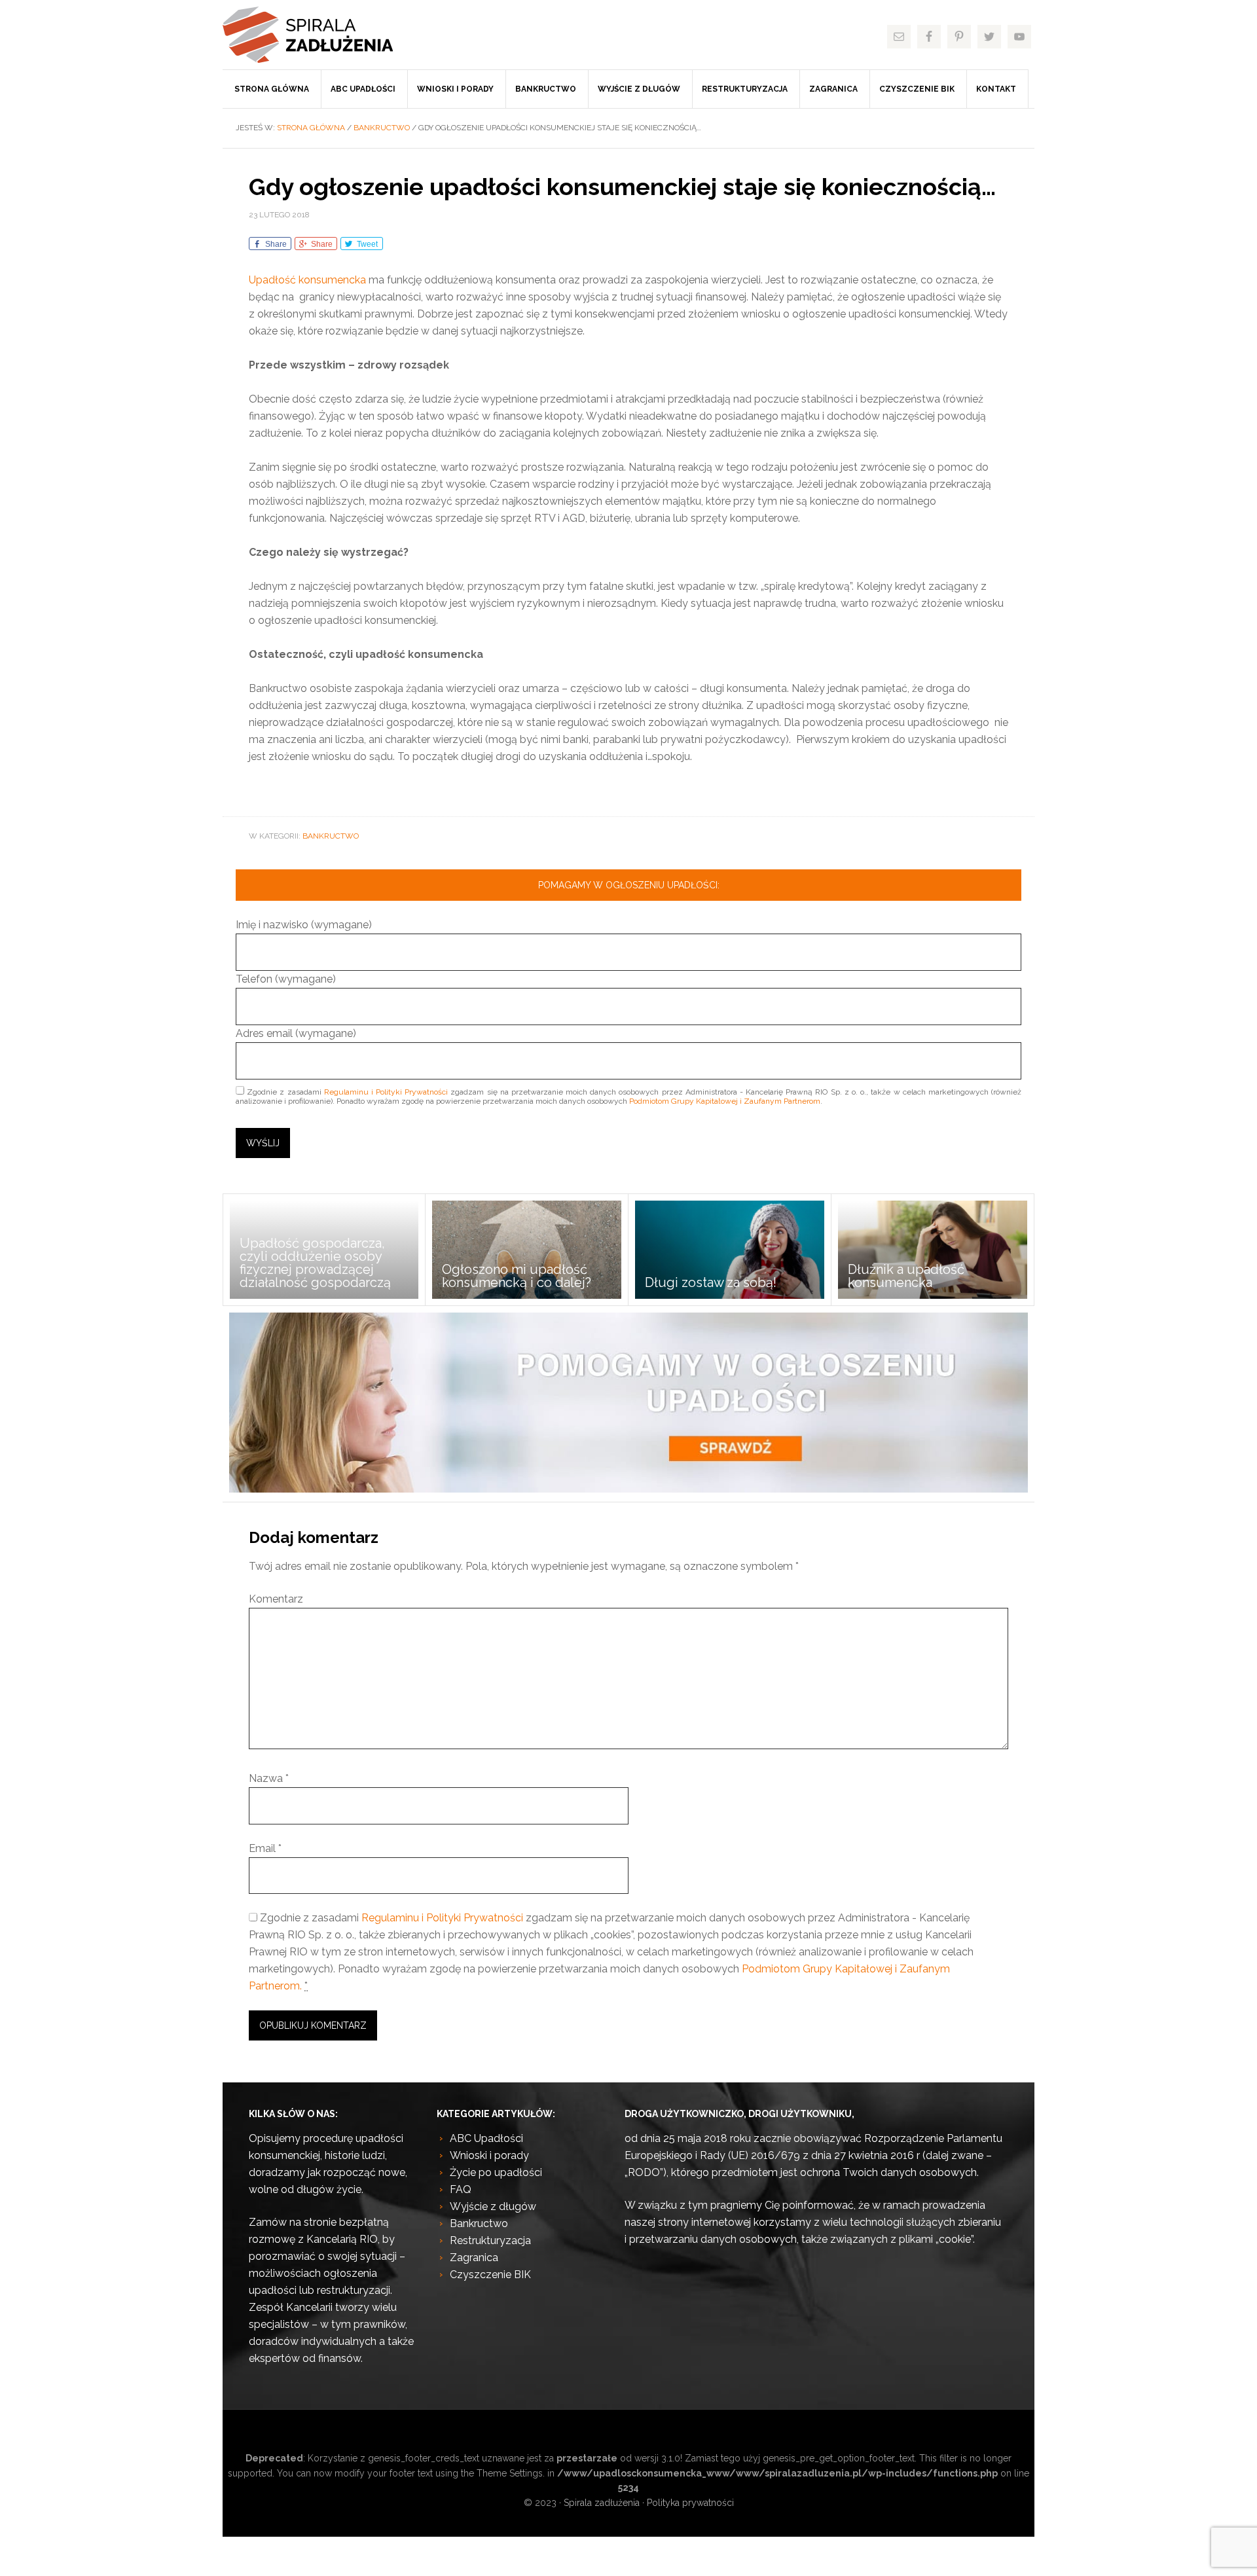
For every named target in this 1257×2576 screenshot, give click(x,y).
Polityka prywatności (690, 2503)
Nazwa (269, 1778)
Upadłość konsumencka (307, 280)
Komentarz (276, 1599)
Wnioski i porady (489, 2155)
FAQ (461, 2189)
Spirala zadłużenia (321, 35)
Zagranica (474, 2258)
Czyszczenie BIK (490, 2275)
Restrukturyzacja (490, 2240)
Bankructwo (331, 836)
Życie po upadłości (496, 2172)
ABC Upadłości (486, 2138)
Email (265, 1848)
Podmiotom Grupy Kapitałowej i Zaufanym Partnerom (725, 1101)
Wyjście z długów (493, 2206)
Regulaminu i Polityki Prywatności (386, 1092)
